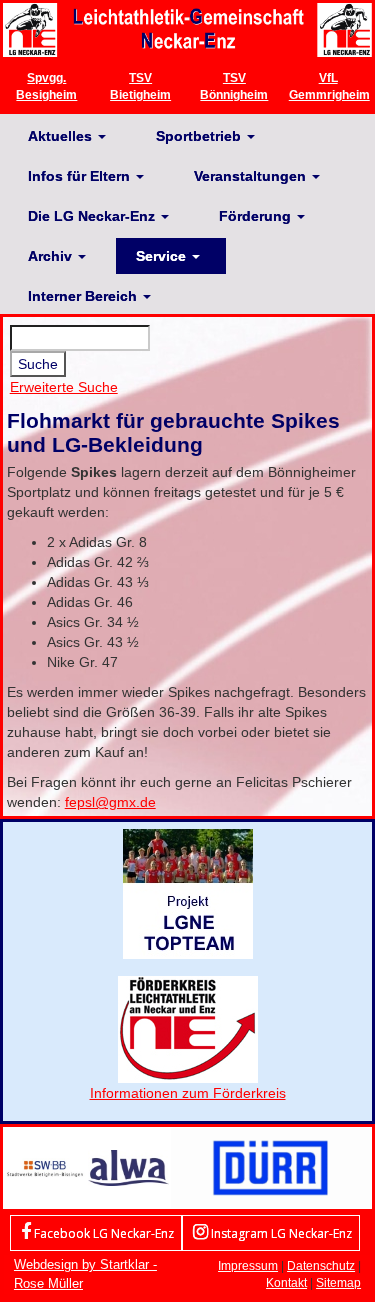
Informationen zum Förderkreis (188, 1093)
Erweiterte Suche (64, 387)
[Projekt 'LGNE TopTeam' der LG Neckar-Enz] (188, 893)
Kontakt (286, 1282)
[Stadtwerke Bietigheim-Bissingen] (45, 1166)
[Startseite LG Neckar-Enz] (187, 29)
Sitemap (338, 1282)
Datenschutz (321, 1265)
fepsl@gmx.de (110, 802)
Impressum (248, 1265)
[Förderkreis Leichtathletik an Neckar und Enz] (188, 1029)
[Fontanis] (128, 1166)
